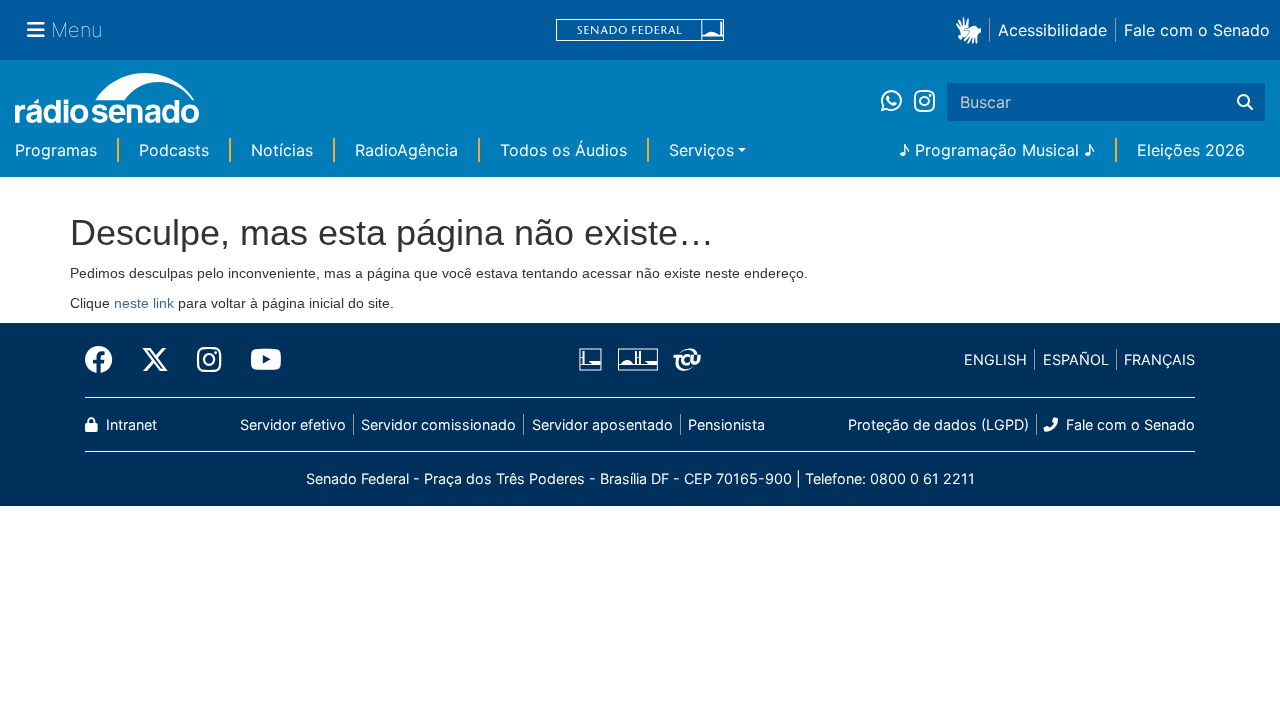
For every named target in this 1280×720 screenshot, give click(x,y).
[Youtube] (259, 360)
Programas (56, 150)
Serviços (701, 150)
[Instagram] (924, 102)
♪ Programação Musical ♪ (997, 150)
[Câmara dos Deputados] (594, 360)
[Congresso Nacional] (637, 360)
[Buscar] (1245, 102)
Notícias (282, 150)
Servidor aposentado (602, 424)
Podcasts (174, 150)
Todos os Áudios (563, 150)
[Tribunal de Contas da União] (683, 360)
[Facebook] (106, 360)
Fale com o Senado (1197, 30)
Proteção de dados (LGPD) (938, 424)
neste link (144, 303)
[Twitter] (155, 360)
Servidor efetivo (293, 424)
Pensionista (726, 424)
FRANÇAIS (1159, 359)
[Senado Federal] (640, 30)
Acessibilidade (1052, 30)
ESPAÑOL (1076, 359)
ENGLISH (995, 359)
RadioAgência (406, 150)
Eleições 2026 (1191, 150)
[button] (972, 29)
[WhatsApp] (897, 102)
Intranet (129, 424)
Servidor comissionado (438, 424)
